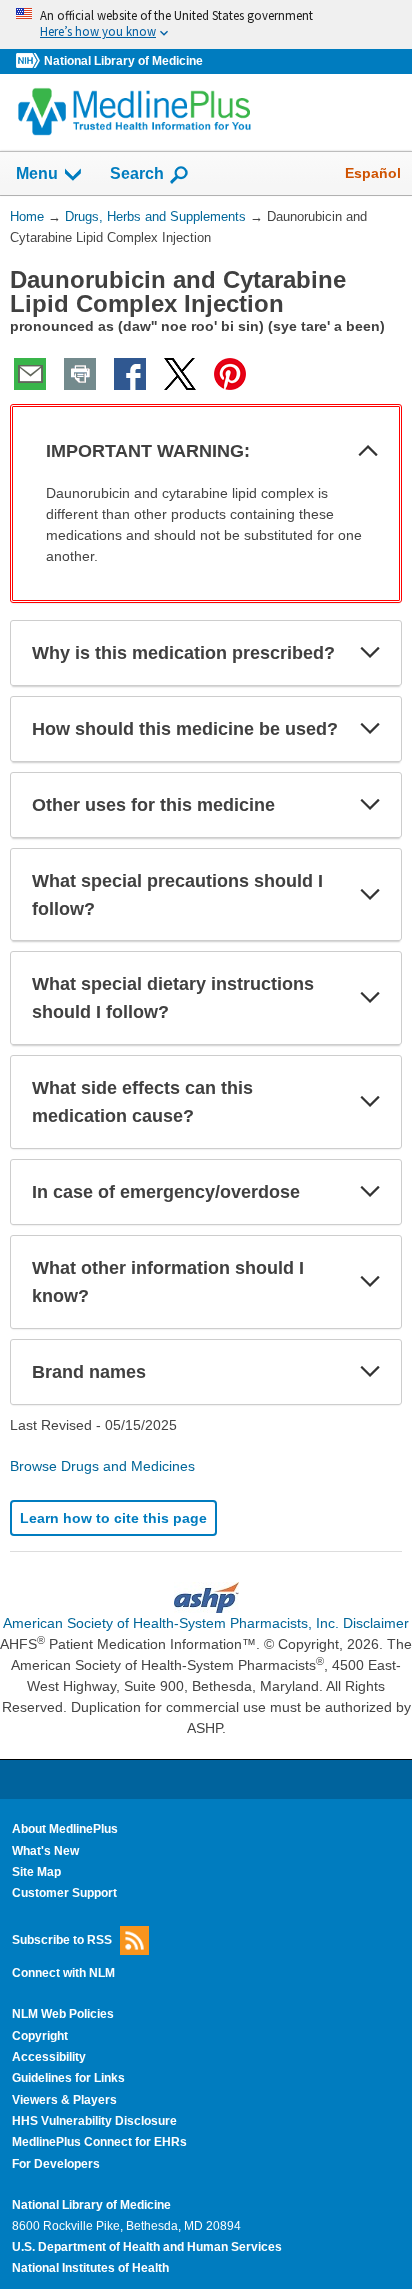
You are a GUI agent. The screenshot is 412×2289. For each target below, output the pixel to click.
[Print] (80, 374)
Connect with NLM (63, 1973)
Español (373, 173)
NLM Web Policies (63, 2014)
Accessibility (49, 2057)
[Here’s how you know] (206, 24)
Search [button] (137, 173)
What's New (45, 1851)
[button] (368, 451)
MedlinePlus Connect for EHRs (99, 2142)
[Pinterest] (230, 374)
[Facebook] (130, 374)
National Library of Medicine (123, 61)
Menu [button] (37, 173)
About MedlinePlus (65, 1829)
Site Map (36, 1872)
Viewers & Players (64, 2100)
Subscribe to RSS (62, 1939)
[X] (180, 374)
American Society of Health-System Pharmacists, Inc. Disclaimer (206, 1623)
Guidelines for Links (68, 2078)
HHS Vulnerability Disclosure (94, 2121)
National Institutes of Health (90, 2268)
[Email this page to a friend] (30, 374)
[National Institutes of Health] (30, 61)
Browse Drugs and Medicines (102, 1466)
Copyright (40, 2036)
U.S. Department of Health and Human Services (147, 2247)
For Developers (56, 2164)
